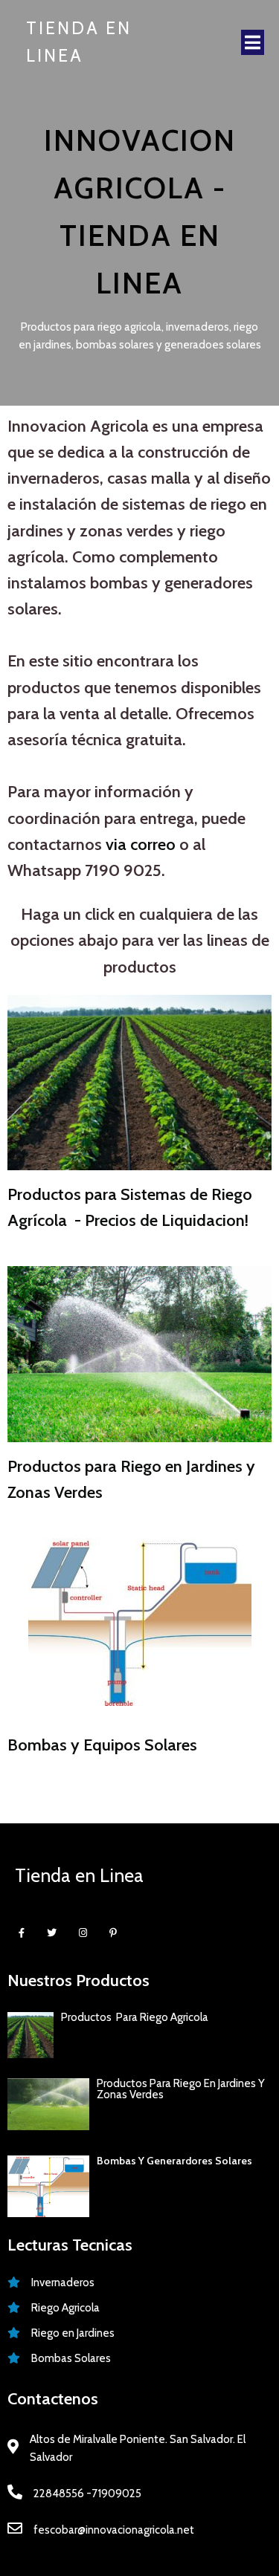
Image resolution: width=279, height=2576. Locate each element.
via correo (141, 844)
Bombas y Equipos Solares (102, 1745)
